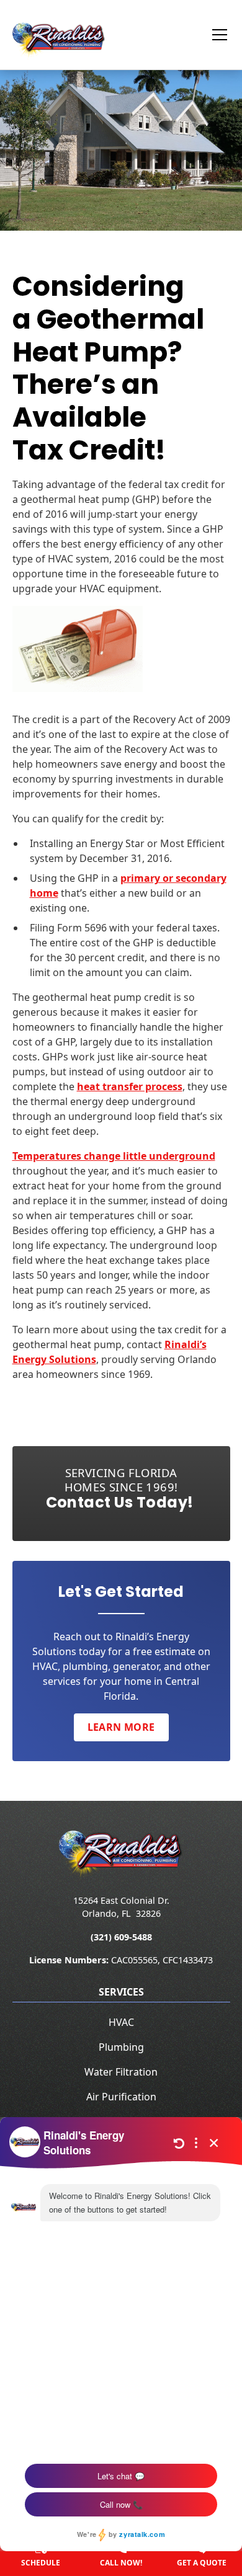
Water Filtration (121, 2072)
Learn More (121, 1727)
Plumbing (121, 2047)
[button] (212, 35)
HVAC (121, 2022)
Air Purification (121, 2097)
